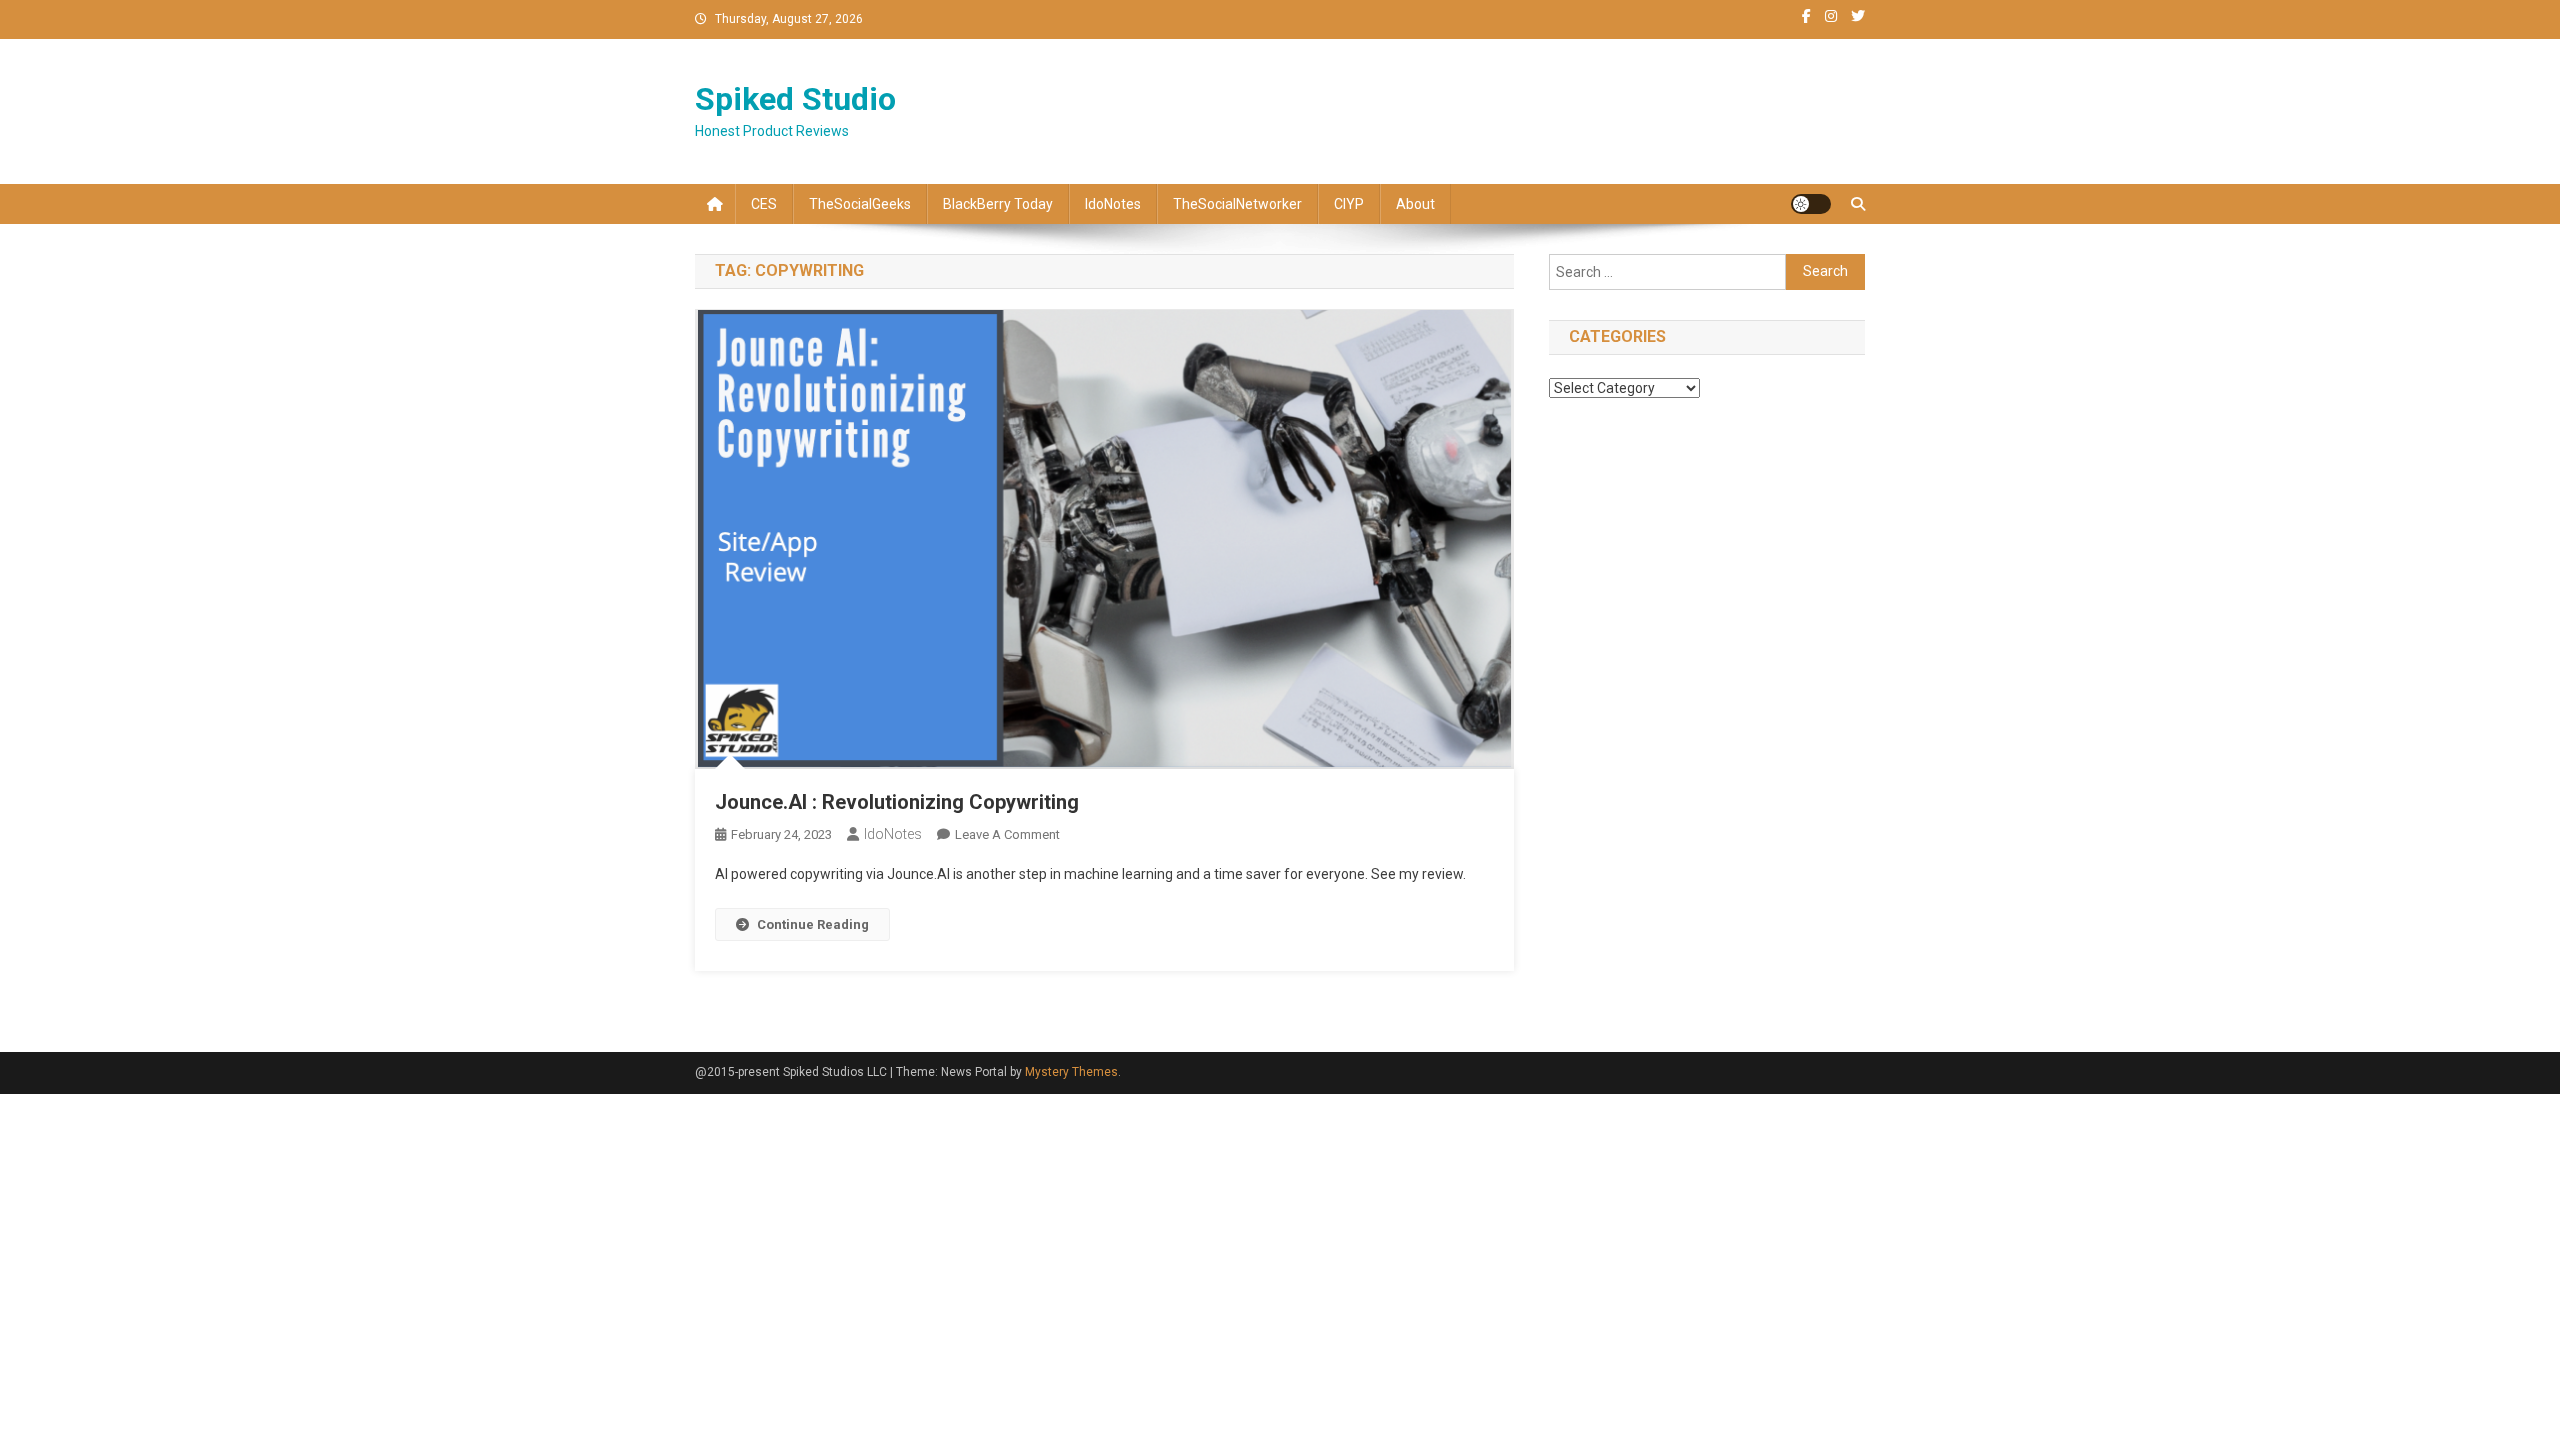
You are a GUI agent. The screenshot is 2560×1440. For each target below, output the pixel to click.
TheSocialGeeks (860, 204)
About (1415, 204)
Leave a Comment (1007, 834)
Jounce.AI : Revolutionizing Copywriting (897, 802)
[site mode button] (1811, 204)
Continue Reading (813, 924)
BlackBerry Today (998, 204)
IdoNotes (1113, 204)
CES (764, 204)
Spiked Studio (795, 99)
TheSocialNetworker (1237, 204)
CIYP (1349, 204)
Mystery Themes (1071, 1072)
